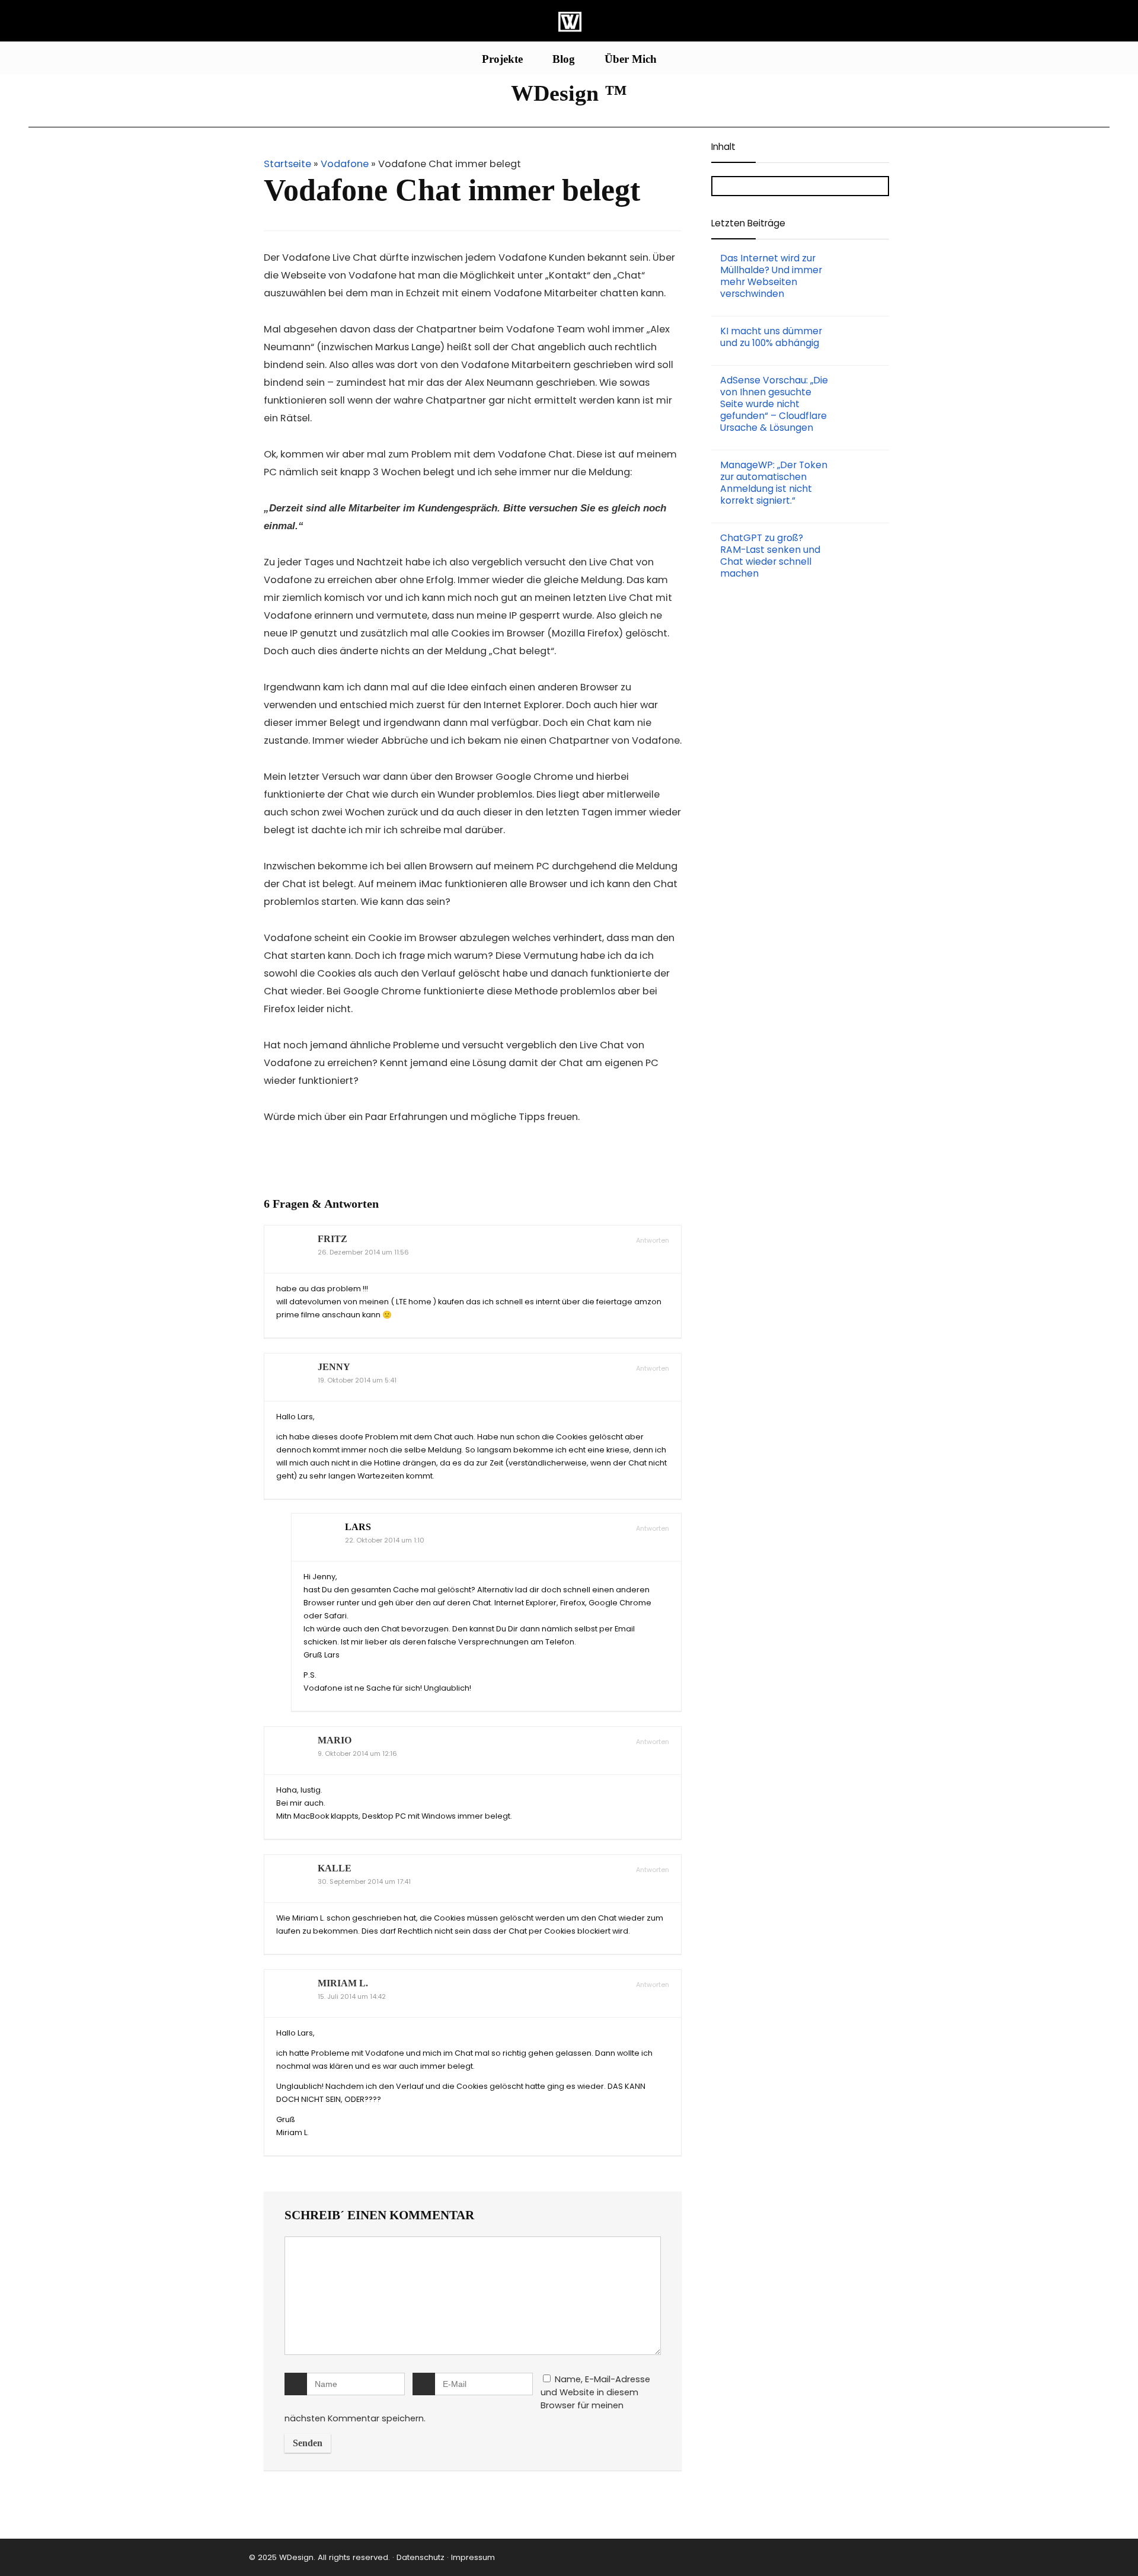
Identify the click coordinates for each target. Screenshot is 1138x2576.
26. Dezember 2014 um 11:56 (363, 1252)
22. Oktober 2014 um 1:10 (385, 1540)
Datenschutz (419, 2557)
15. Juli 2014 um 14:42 (352, 1997)
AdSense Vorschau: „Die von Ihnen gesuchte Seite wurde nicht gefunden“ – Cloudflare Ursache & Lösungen (774, 404)
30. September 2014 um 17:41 (364, 1882)
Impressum (473, 2557)
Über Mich (631, 59)
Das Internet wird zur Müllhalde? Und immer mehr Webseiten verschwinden (771, 276)
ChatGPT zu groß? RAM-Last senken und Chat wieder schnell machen (770, 556)
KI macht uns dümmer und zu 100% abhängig (771, 337)
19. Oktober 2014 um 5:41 (357, 1380)
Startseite (287, 164)
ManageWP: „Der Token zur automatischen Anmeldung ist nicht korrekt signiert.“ (774, 483)
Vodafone (345, 164)
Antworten (652, 1241)
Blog (564, 59)
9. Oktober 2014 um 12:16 (357, 1754)
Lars (358, 1527)
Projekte (502, 59)
